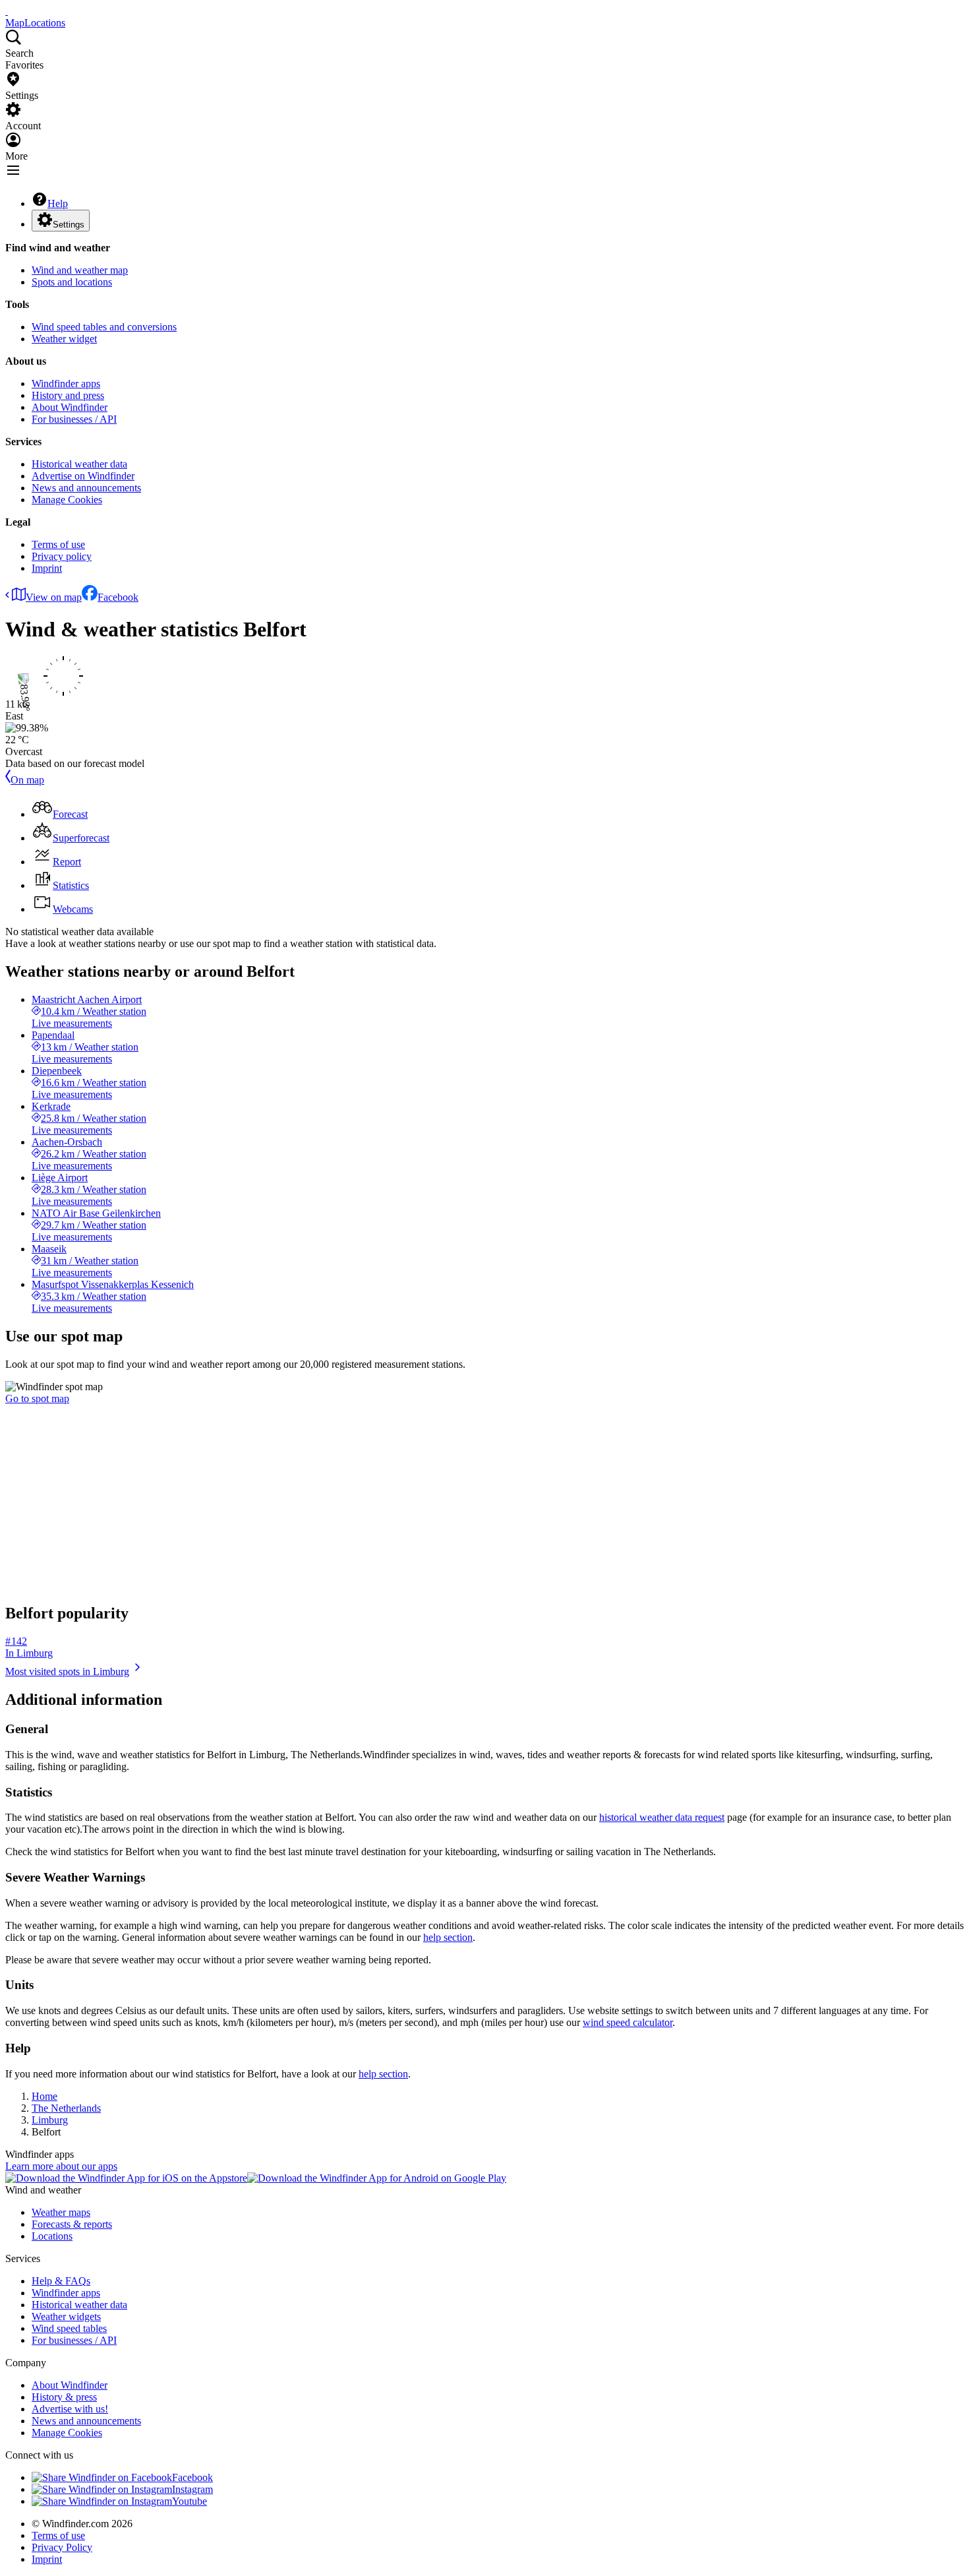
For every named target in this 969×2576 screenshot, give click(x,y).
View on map (54, 597)
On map (27, 780)
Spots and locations (72, 282)
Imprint (47, 568)
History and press (68, 395)
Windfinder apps (66, 383)
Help (58, 203)
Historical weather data (79, 464)
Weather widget (64, 339)
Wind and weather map (80, 270)
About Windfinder (70, 407)
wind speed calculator (628, 2022)
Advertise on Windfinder (83, 476)
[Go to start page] (7, 11)
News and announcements (86, 488)
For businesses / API (74, 419)
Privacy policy (62, 556)
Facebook (118, 597)
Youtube (190, 2501)
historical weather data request (662, 1817)
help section (448, 1937)
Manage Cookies (67, 500)
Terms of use (58, 544)
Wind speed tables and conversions (104, 327)
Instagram (192, 2489)
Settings (69, 225)
